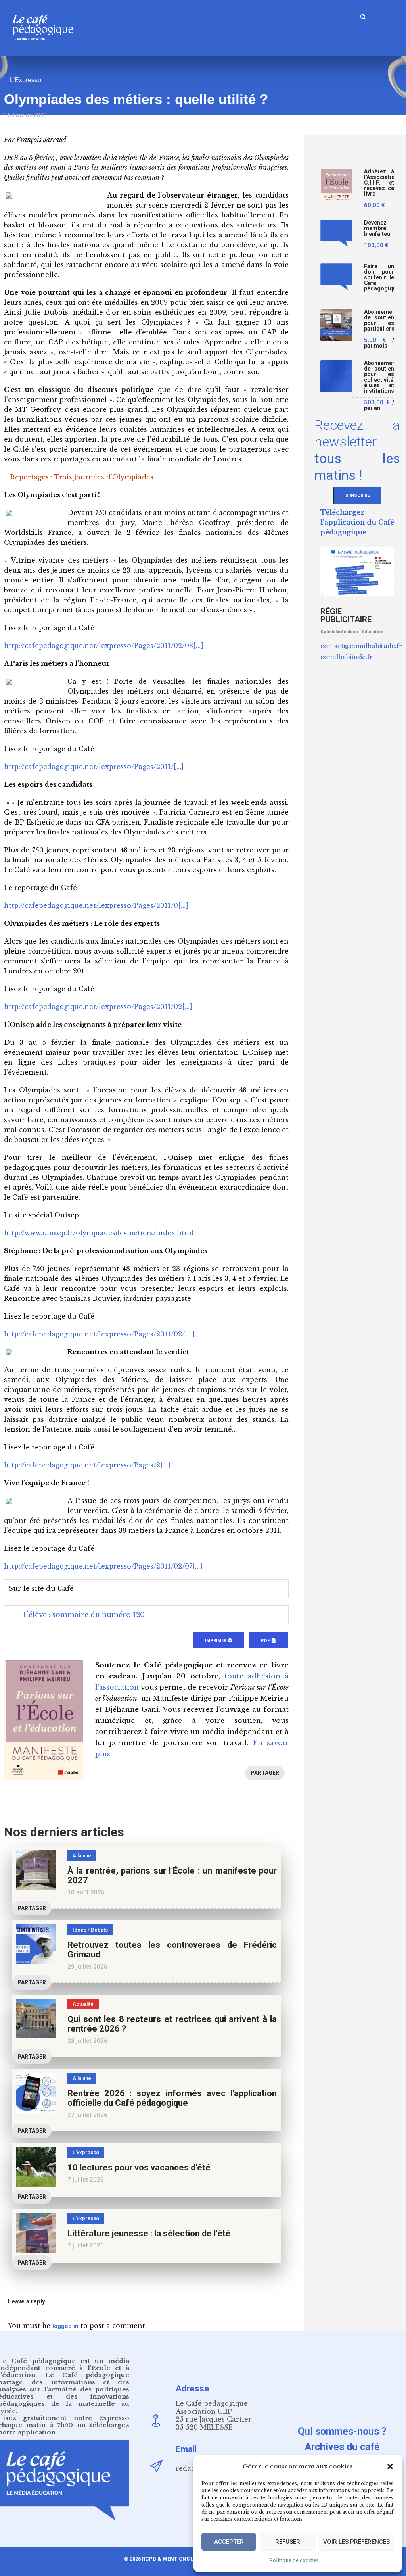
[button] (390, 2466)
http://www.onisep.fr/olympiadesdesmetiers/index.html (99, 1233)
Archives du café (342, 2447)
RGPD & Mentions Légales (177, 2559)
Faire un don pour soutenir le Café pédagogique (379, 278)
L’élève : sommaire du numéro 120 (84, 1615)
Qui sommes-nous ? (342, 2431)
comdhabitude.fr (347, 657)
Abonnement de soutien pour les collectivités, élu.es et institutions (379, 377)
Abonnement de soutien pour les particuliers (379, 320)
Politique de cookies (294, 2560)
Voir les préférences (356, 2542)
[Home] (46, 53)
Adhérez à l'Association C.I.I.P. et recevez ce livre (379, 183)
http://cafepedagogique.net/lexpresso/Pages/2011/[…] (94, 767)
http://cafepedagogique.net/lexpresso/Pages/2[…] (87, 1465)
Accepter (229, 2542)
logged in (65, 2326)
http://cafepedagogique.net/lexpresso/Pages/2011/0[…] (96, 905)
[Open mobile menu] (323, 17)
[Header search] (363, 16)
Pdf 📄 (269, 1641)
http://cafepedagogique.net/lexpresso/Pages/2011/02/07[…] (103, 1566)
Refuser (288, 2542)
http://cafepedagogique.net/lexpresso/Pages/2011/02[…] (98, 1007)
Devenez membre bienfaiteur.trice (379, 228)
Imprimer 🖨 (218, 1641)
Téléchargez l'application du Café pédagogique (357, 522)
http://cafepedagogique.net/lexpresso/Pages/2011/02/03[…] (104, 646)
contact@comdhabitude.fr (361, 646)
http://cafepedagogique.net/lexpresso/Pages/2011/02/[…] (100, 1334)
